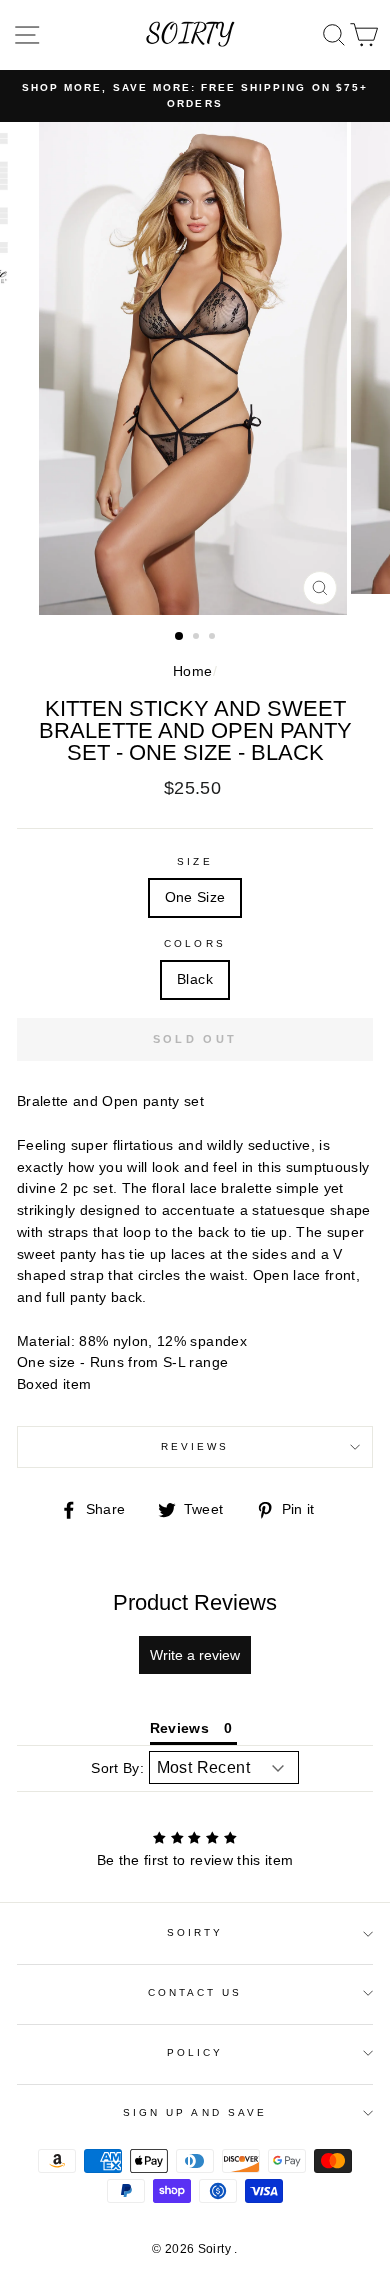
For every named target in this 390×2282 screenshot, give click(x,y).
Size (194, 861)
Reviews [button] (179, 1728)
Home (192, 671)
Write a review (195, 1655)
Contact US (195, 1992)
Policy (195, 2052)
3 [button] (214, 638)
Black (195, 979)
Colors (194, 943)
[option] (195, 96)
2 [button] (198, 638)
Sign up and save (195, 2112)
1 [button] (180, 637)
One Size (195, 897)
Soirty (195, 1932)
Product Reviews (195, 1602)
